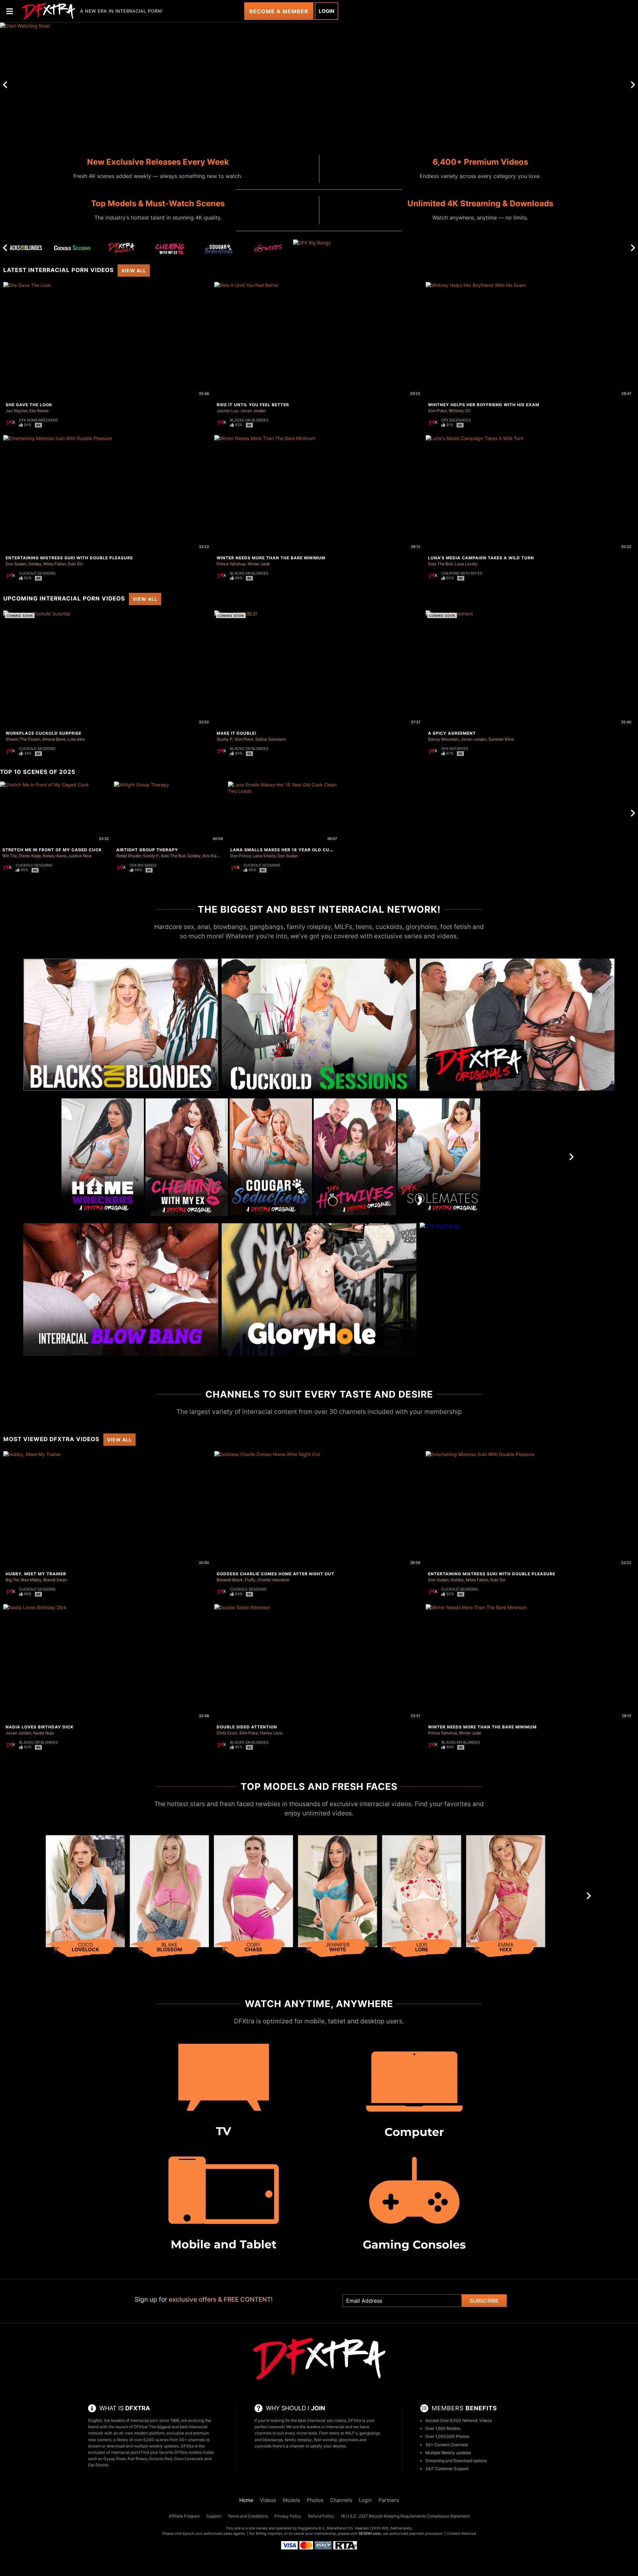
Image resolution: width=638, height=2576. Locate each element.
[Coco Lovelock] (85, 1899)
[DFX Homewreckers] (103, 1157)
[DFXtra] (319, 2359)
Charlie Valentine (273, 1580)
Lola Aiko (76, 739)
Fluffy (250, 1580)
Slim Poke (437, 411)
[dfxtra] (49, 11)
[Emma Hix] (506, 1899)
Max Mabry (31, 1580)
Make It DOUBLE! (237, 733)
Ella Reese (39, 411)
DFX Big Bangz (143, 865)
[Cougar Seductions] (219, 250)
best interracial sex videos (322, 2420)
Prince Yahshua (231, 564)
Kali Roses (137, 2459)
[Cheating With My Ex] (170, 250)
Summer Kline (501, 739)
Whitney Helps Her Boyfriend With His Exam (484, 405)
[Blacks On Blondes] (24, 248)
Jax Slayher (16, 411)
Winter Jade (259, 564)
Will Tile (10, 856)
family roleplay (298, 2440)
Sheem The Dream (23, 739)
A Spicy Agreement (452, 733)
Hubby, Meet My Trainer (36, 1574)
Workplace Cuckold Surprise (44, 733)
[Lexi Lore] (422, 1899)
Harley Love (271, 1733)
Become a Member (279, 11)
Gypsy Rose (114, 2459)
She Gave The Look (29, 405)
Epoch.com (193, 2533)
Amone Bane (54, 739)
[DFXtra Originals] (121, 248)
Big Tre (12, 1580)
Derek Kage (30, 856)
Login (326, 11)
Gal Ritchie (98, 2465)
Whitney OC (460, 411)
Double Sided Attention (247, 1727)
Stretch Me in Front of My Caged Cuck (52, 850)
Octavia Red (160, 2459)
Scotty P (225, 739)
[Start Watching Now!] (170, 85)
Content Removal (461, 2533)
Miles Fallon (55, 564)
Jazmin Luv (227, 411)
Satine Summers (270, 739)
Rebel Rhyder (129, 856)
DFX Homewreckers (38, 420)
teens (334, 2433)
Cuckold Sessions (37, 573)
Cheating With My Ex (462, 573)
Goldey (35, 564)
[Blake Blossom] (169, 1899)
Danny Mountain (443, 739)
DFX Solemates (456, 420)
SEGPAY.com (370, 2533)
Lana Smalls (264, 856)
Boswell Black (230, 1580)
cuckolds (263, 2446)
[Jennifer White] (338, 1899)
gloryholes (349, 2440)
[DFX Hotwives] (268, 250)
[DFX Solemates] (439, 1157)
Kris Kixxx (212, 856)
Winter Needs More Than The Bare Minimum (271, 558)
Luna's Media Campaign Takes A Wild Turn (481, 558)
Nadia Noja (44, 1733)
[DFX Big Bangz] (317, 248)
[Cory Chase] (254, 1899)
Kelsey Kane (54, 856)
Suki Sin (75, 564)
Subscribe (484, 2301)
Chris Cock (227, 1733)
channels (263, 2433)
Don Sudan (16, 564)
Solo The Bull (440, 564)
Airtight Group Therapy (147, 850)
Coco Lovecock (189, 2459)
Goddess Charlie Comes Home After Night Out (275, 1574)
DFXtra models (188, 2452)
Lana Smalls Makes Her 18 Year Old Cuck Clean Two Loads (306, 850)
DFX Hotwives (455, 749)
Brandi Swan (55, 1580)
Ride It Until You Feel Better (253, 405)
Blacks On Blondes (249, 420)
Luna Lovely (466, 564)
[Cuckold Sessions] (72, 248)
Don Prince (241, 856)
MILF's (351, 2433)
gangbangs (370, 2433)
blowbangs (273, 2440)
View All (134, 271)
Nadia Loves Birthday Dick (40, 1727)
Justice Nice (80, 856)
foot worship (325, 2440)
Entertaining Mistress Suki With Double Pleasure (69, 558)
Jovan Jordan (253, 411)
